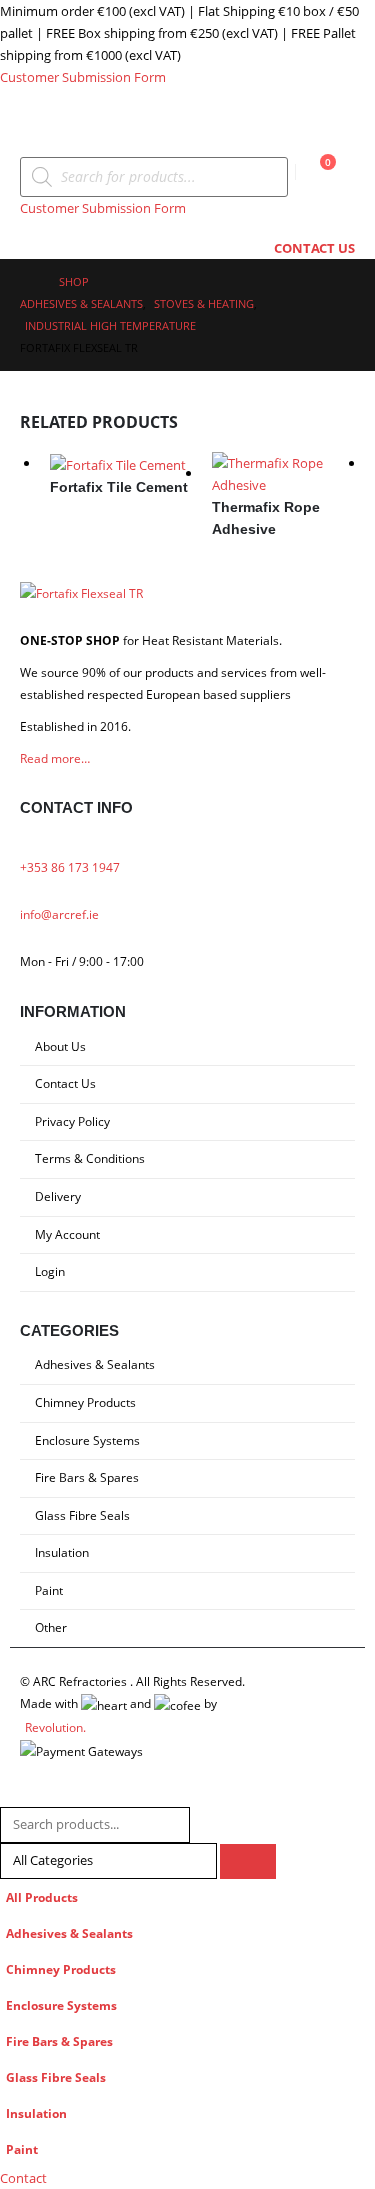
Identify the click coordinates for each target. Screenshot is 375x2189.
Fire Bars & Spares (87, 1477)
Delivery (58, 1196)
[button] (38, 132)
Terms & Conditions (90, 1158)
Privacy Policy (72, 1121)
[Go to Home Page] (25, 282)
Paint (49, 1590)
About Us (60, 1046)
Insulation (62, 1552)
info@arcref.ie (59, 914)
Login (50, 1271)
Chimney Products (85, 1402)
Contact (23, 2178)
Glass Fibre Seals (82, 1515)
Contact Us (65, 1083)
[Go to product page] (121, 464)
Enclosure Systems (87, 1440)
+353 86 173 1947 (70, 867)
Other (51, 1627)
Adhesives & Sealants (95, 1364)
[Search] (248, 1861)
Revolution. (55, 1727)
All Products (42, 1897)
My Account (67, 1234)
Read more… (55, 758)
